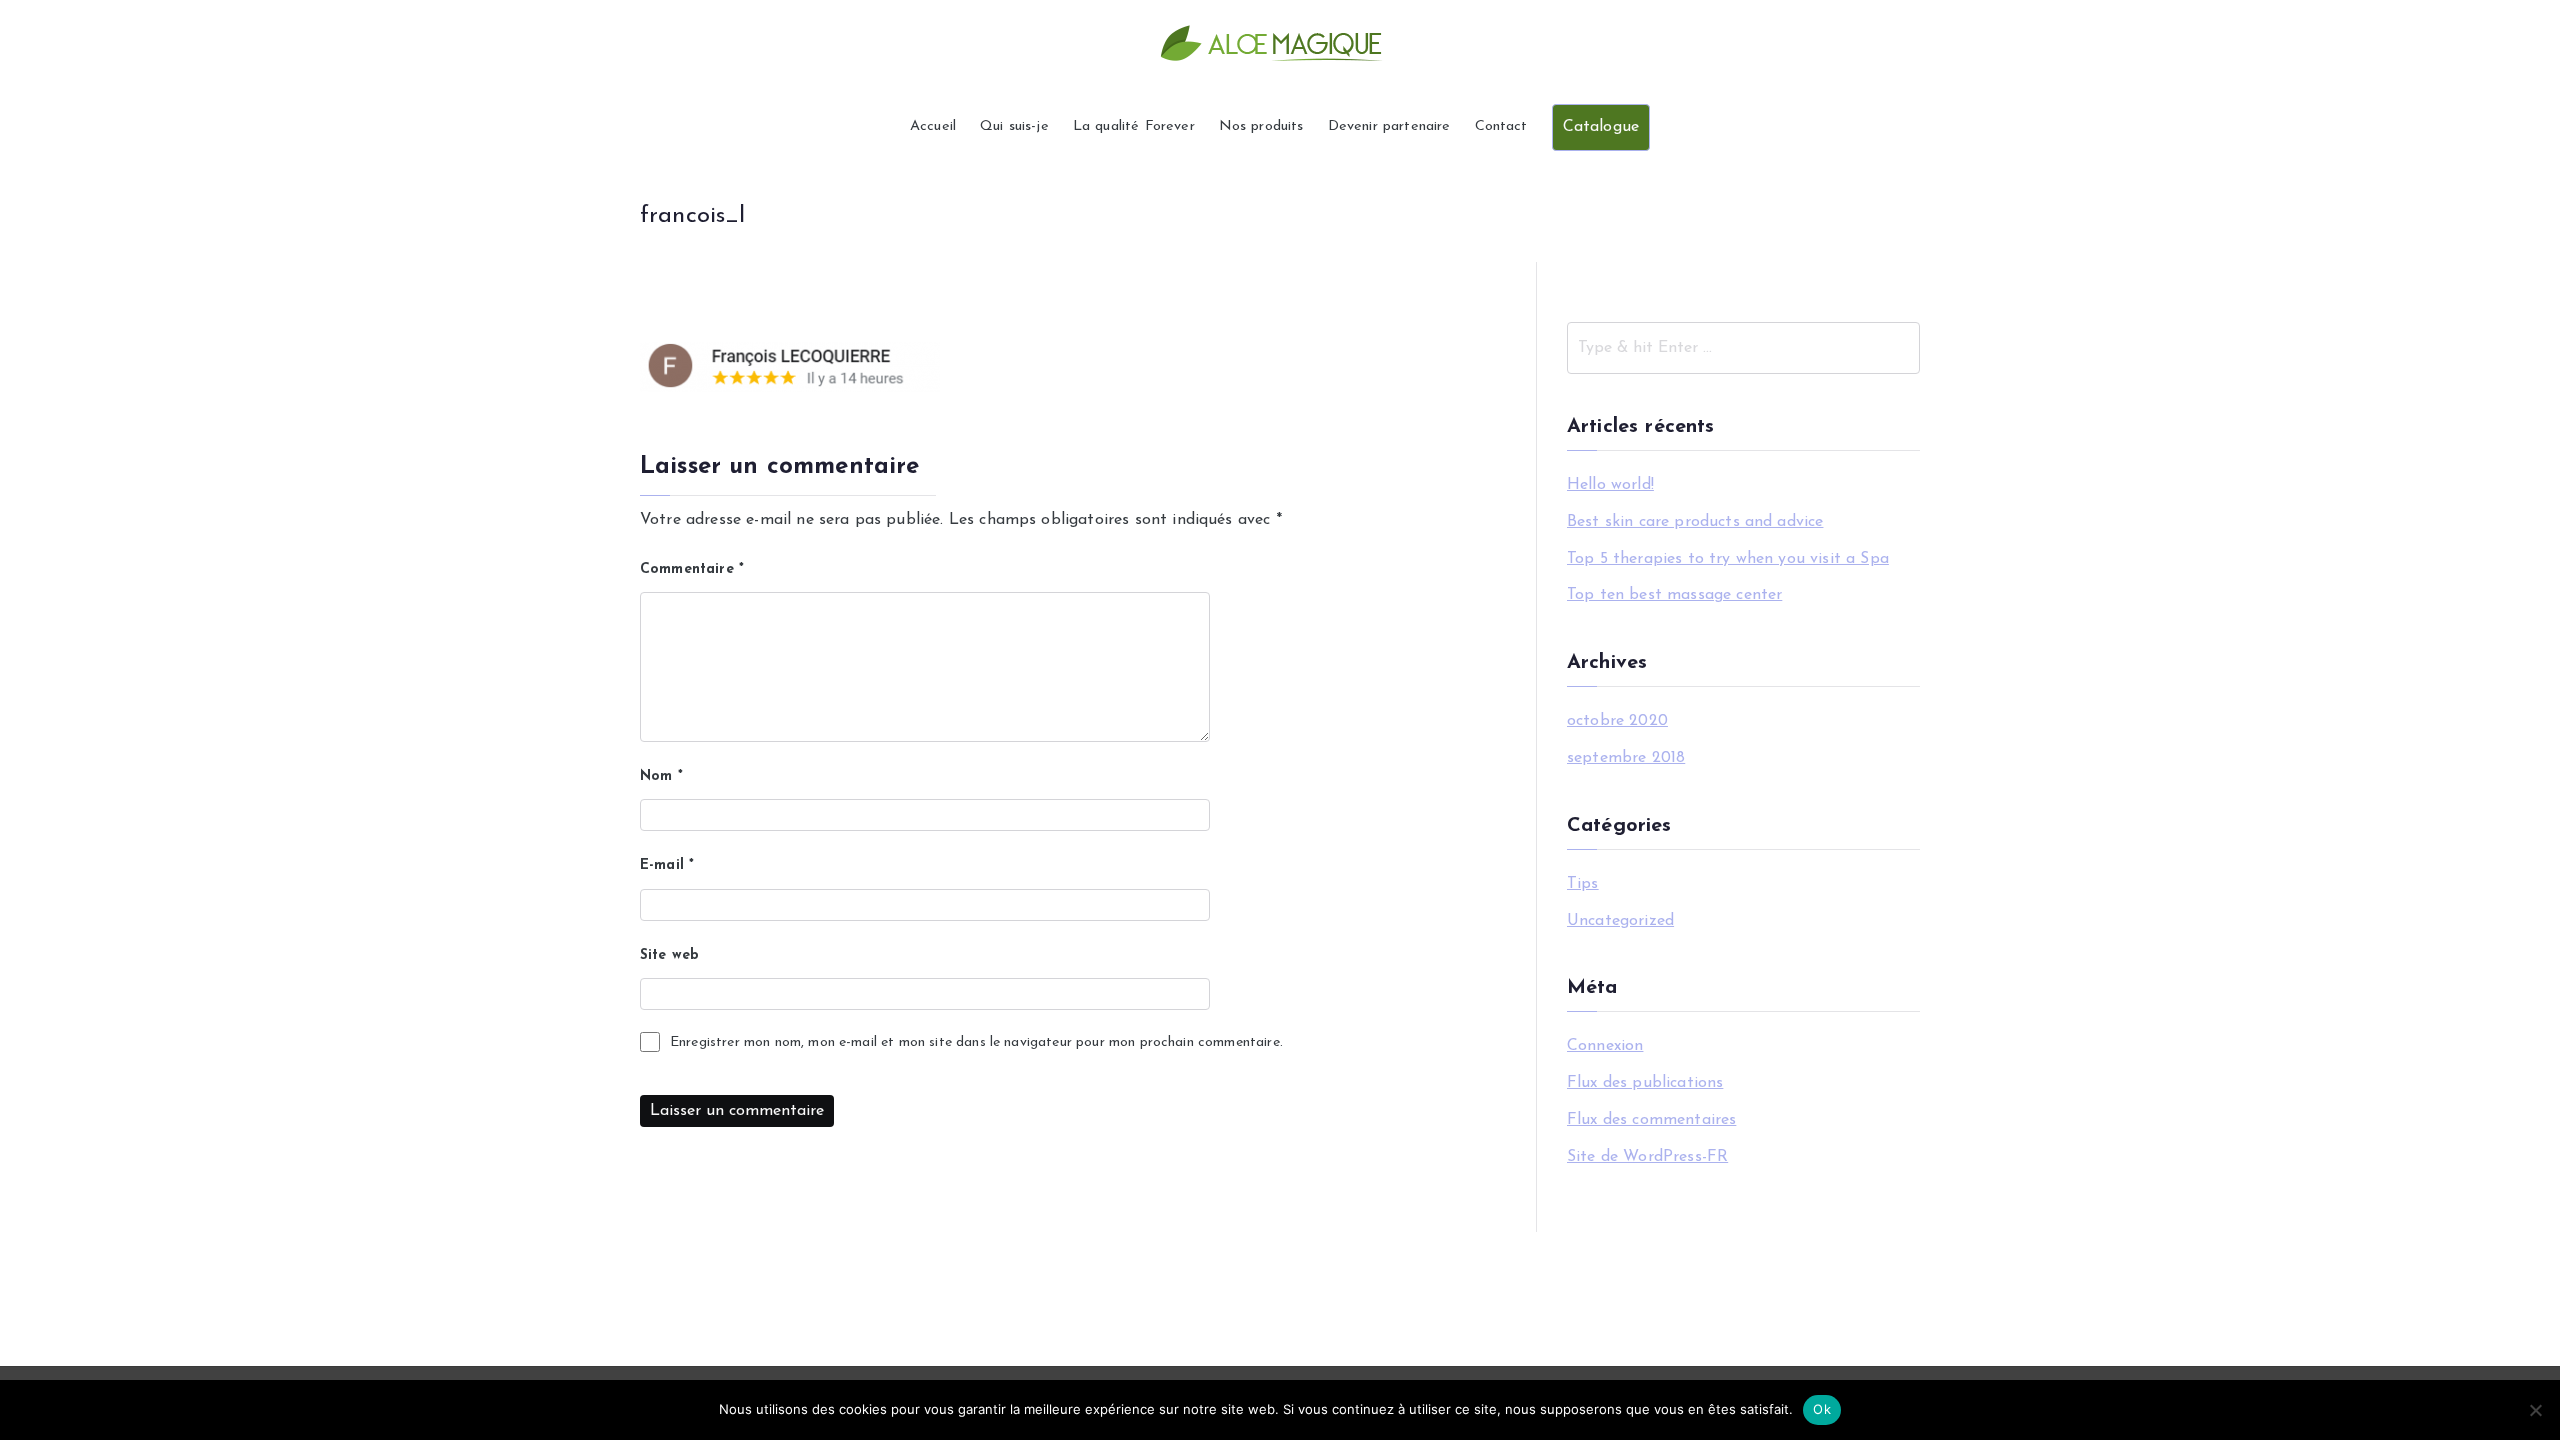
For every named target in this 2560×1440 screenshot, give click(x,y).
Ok (1822, 1409)
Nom (661, 776)
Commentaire (692, 569)
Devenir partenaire (1389, 126)
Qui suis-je (1014, 126)
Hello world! (1610, 485)
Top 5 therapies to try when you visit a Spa (1728, 559)
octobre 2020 (1617, 721)
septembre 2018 (1626, 758)
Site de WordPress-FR (1647, 1157)
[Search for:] (1743, 348)
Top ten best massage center (1674, 595)
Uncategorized (1620, 921)
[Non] (2535, 1410)
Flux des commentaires (1651, 1120)
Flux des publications (1645, 1083)
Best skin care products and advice (1695, 522)
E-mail (667, 865)
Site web (669, 955)
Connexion (1605, 1046)
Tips (1583, 884)
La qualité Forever (1134, 126)
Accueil (933, 126)
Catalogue (1601, 127)
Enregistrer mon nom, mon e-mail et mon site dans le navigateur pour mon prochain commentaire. (976, 1042)
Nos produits (1261, 126)
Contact (1501, 126)
